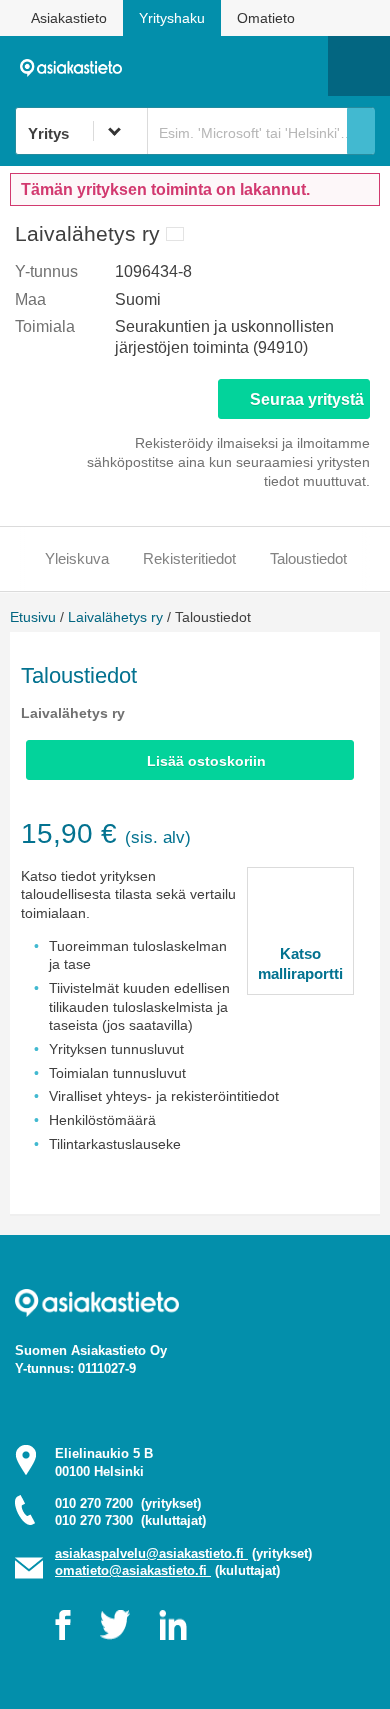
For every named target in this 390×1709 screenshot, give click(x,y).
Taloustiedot (308, 558)
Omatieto (266, 18)
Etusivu (33, 617)
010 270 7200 (128, 1503)
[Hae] (361, 131)
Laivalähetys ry (115, 617)
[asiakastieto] (76, 65)
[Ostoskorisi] (210, 66)
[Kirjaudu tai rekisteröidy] (303, 66)
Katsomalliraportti (300, 963)
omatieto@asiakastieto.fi (133, 1570)
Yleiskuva (77, 558)
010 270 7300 (130, 1520)
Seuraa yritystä (307, 399)
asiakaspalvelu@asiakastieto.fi (151, 1553)
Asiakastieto (69, 18)
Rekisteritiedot (189, 558)
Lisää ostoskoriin (206, 761)
